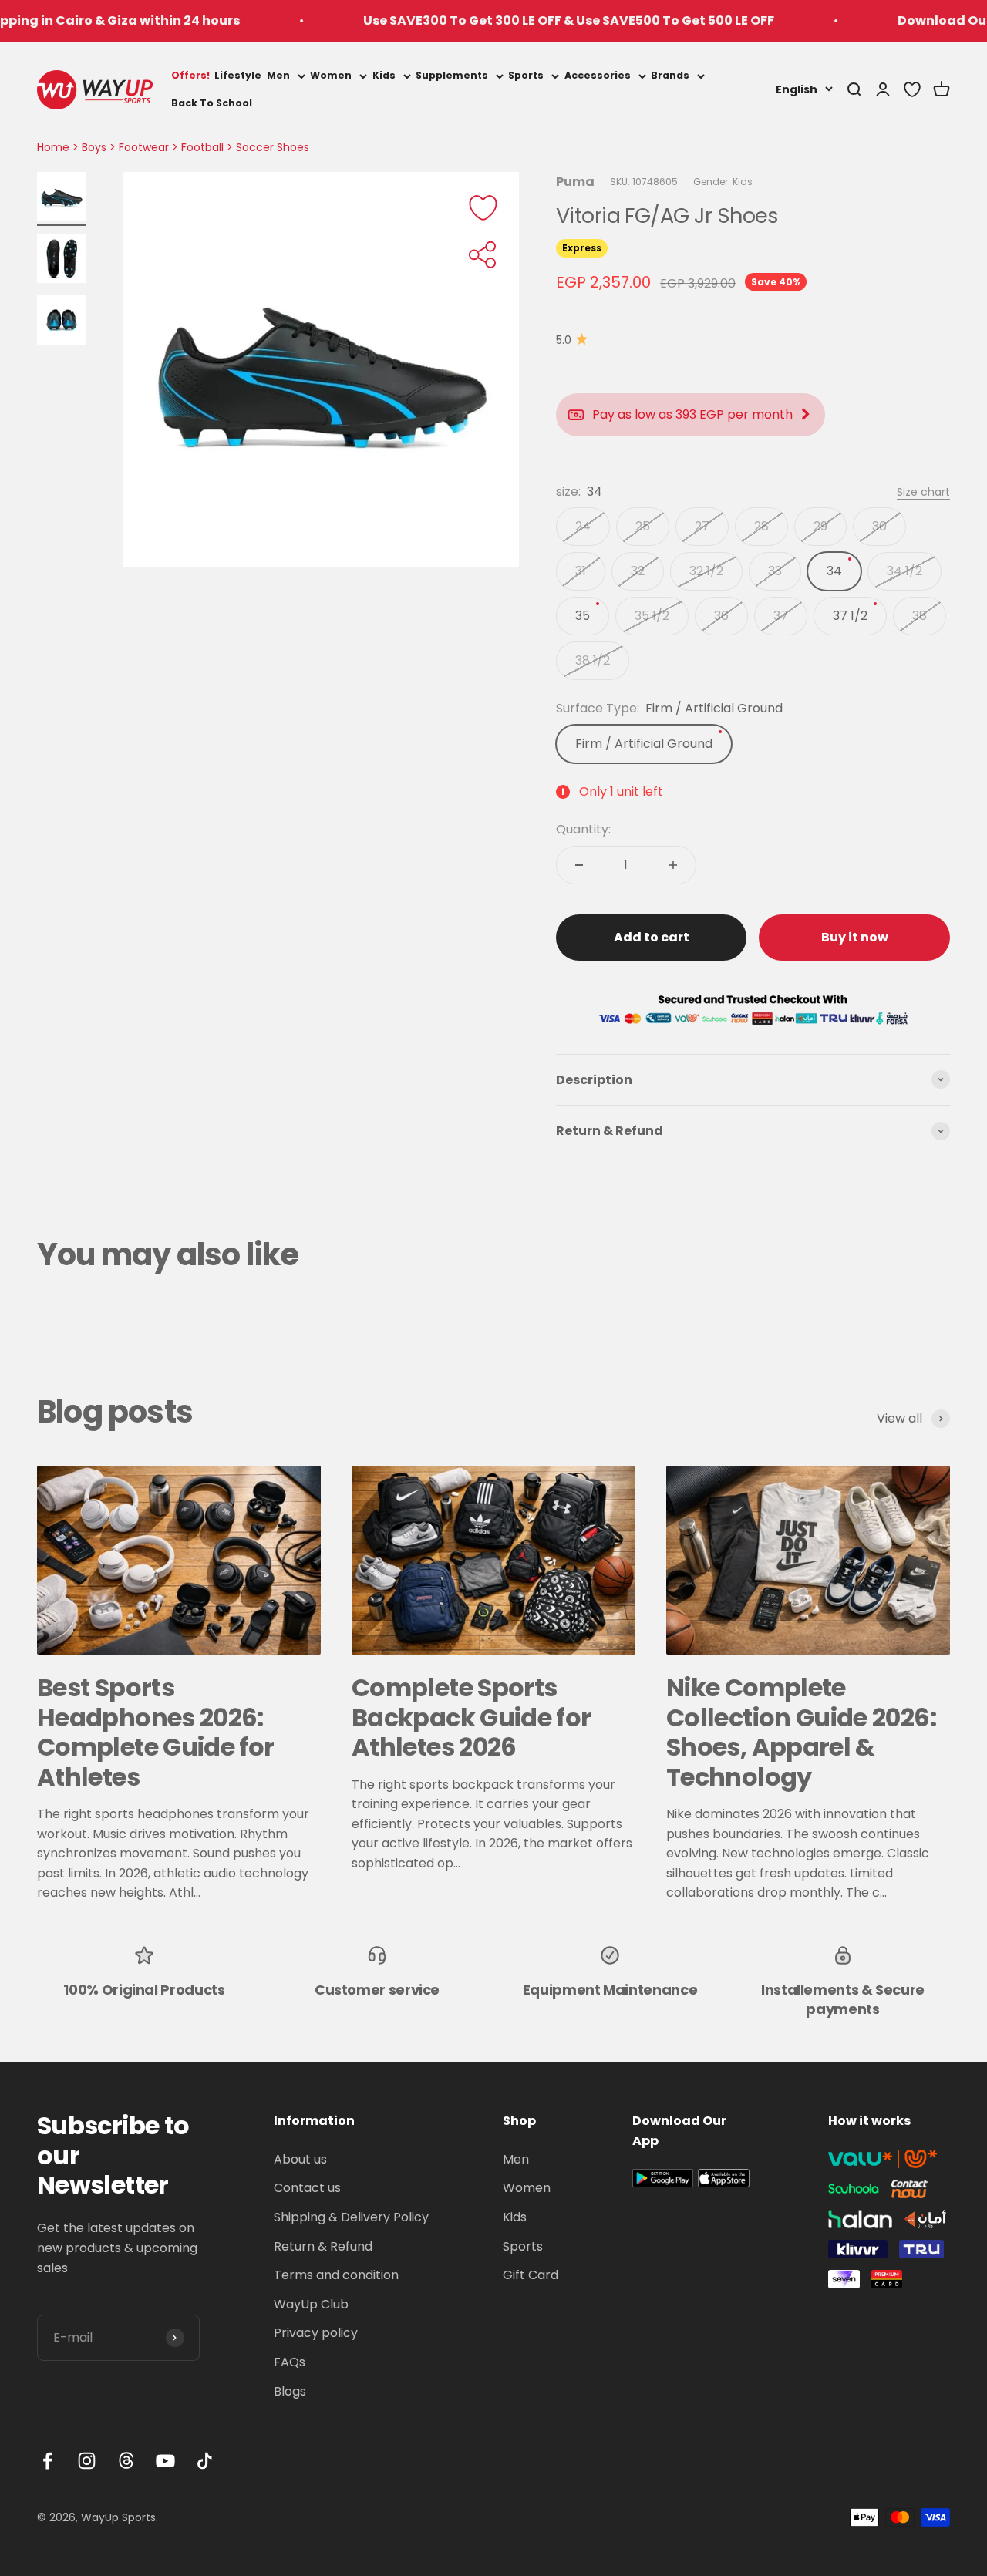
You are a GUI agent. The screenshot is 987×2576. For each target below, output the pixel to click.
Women (331, 75)
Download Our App (908, 20)
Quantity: (583, 829)
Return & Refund (323, 2246)
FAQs (290, 2362)
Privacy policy (316, 2333)
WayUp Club (311, 2304)
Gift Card (531, 2275)
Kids (384, 75)
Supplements (452, 75)
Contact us (307, 2188)
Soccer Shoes (273, 147)
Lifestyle (238, 75)
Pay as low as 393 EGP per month (692, 414)
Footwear (144, 147)
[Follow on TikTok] (205, 2461)
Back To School (212, 103)
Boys (94, 147)
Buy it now (855, 937)
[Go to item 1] (62, 199)
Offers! (190, 75)
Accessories (598, 75)
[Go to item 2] (62, 261)
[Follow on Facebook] (47, 2461)
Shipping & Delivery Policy (351, 2217)
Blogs (290, 2391)
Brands (670, 75)
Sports (526, 75)
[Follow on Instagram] (87, 2461)
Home (53, 147)
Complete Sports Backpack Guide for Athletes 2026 (471, 1717)
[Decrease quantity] (579, 865)
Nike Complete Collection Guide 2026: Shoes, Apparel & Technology (801, 1732)
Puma (575, 182)
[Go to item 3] (62, 322)
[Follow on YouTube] (165, 2461)
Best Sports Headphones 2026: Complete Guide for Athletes (155, 1732)
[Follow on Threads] (126, 2461)
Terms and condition (336, 2275)
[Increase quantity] (673, 865)
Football (202, 147)
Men (278, 75)
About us (300, 2159)
